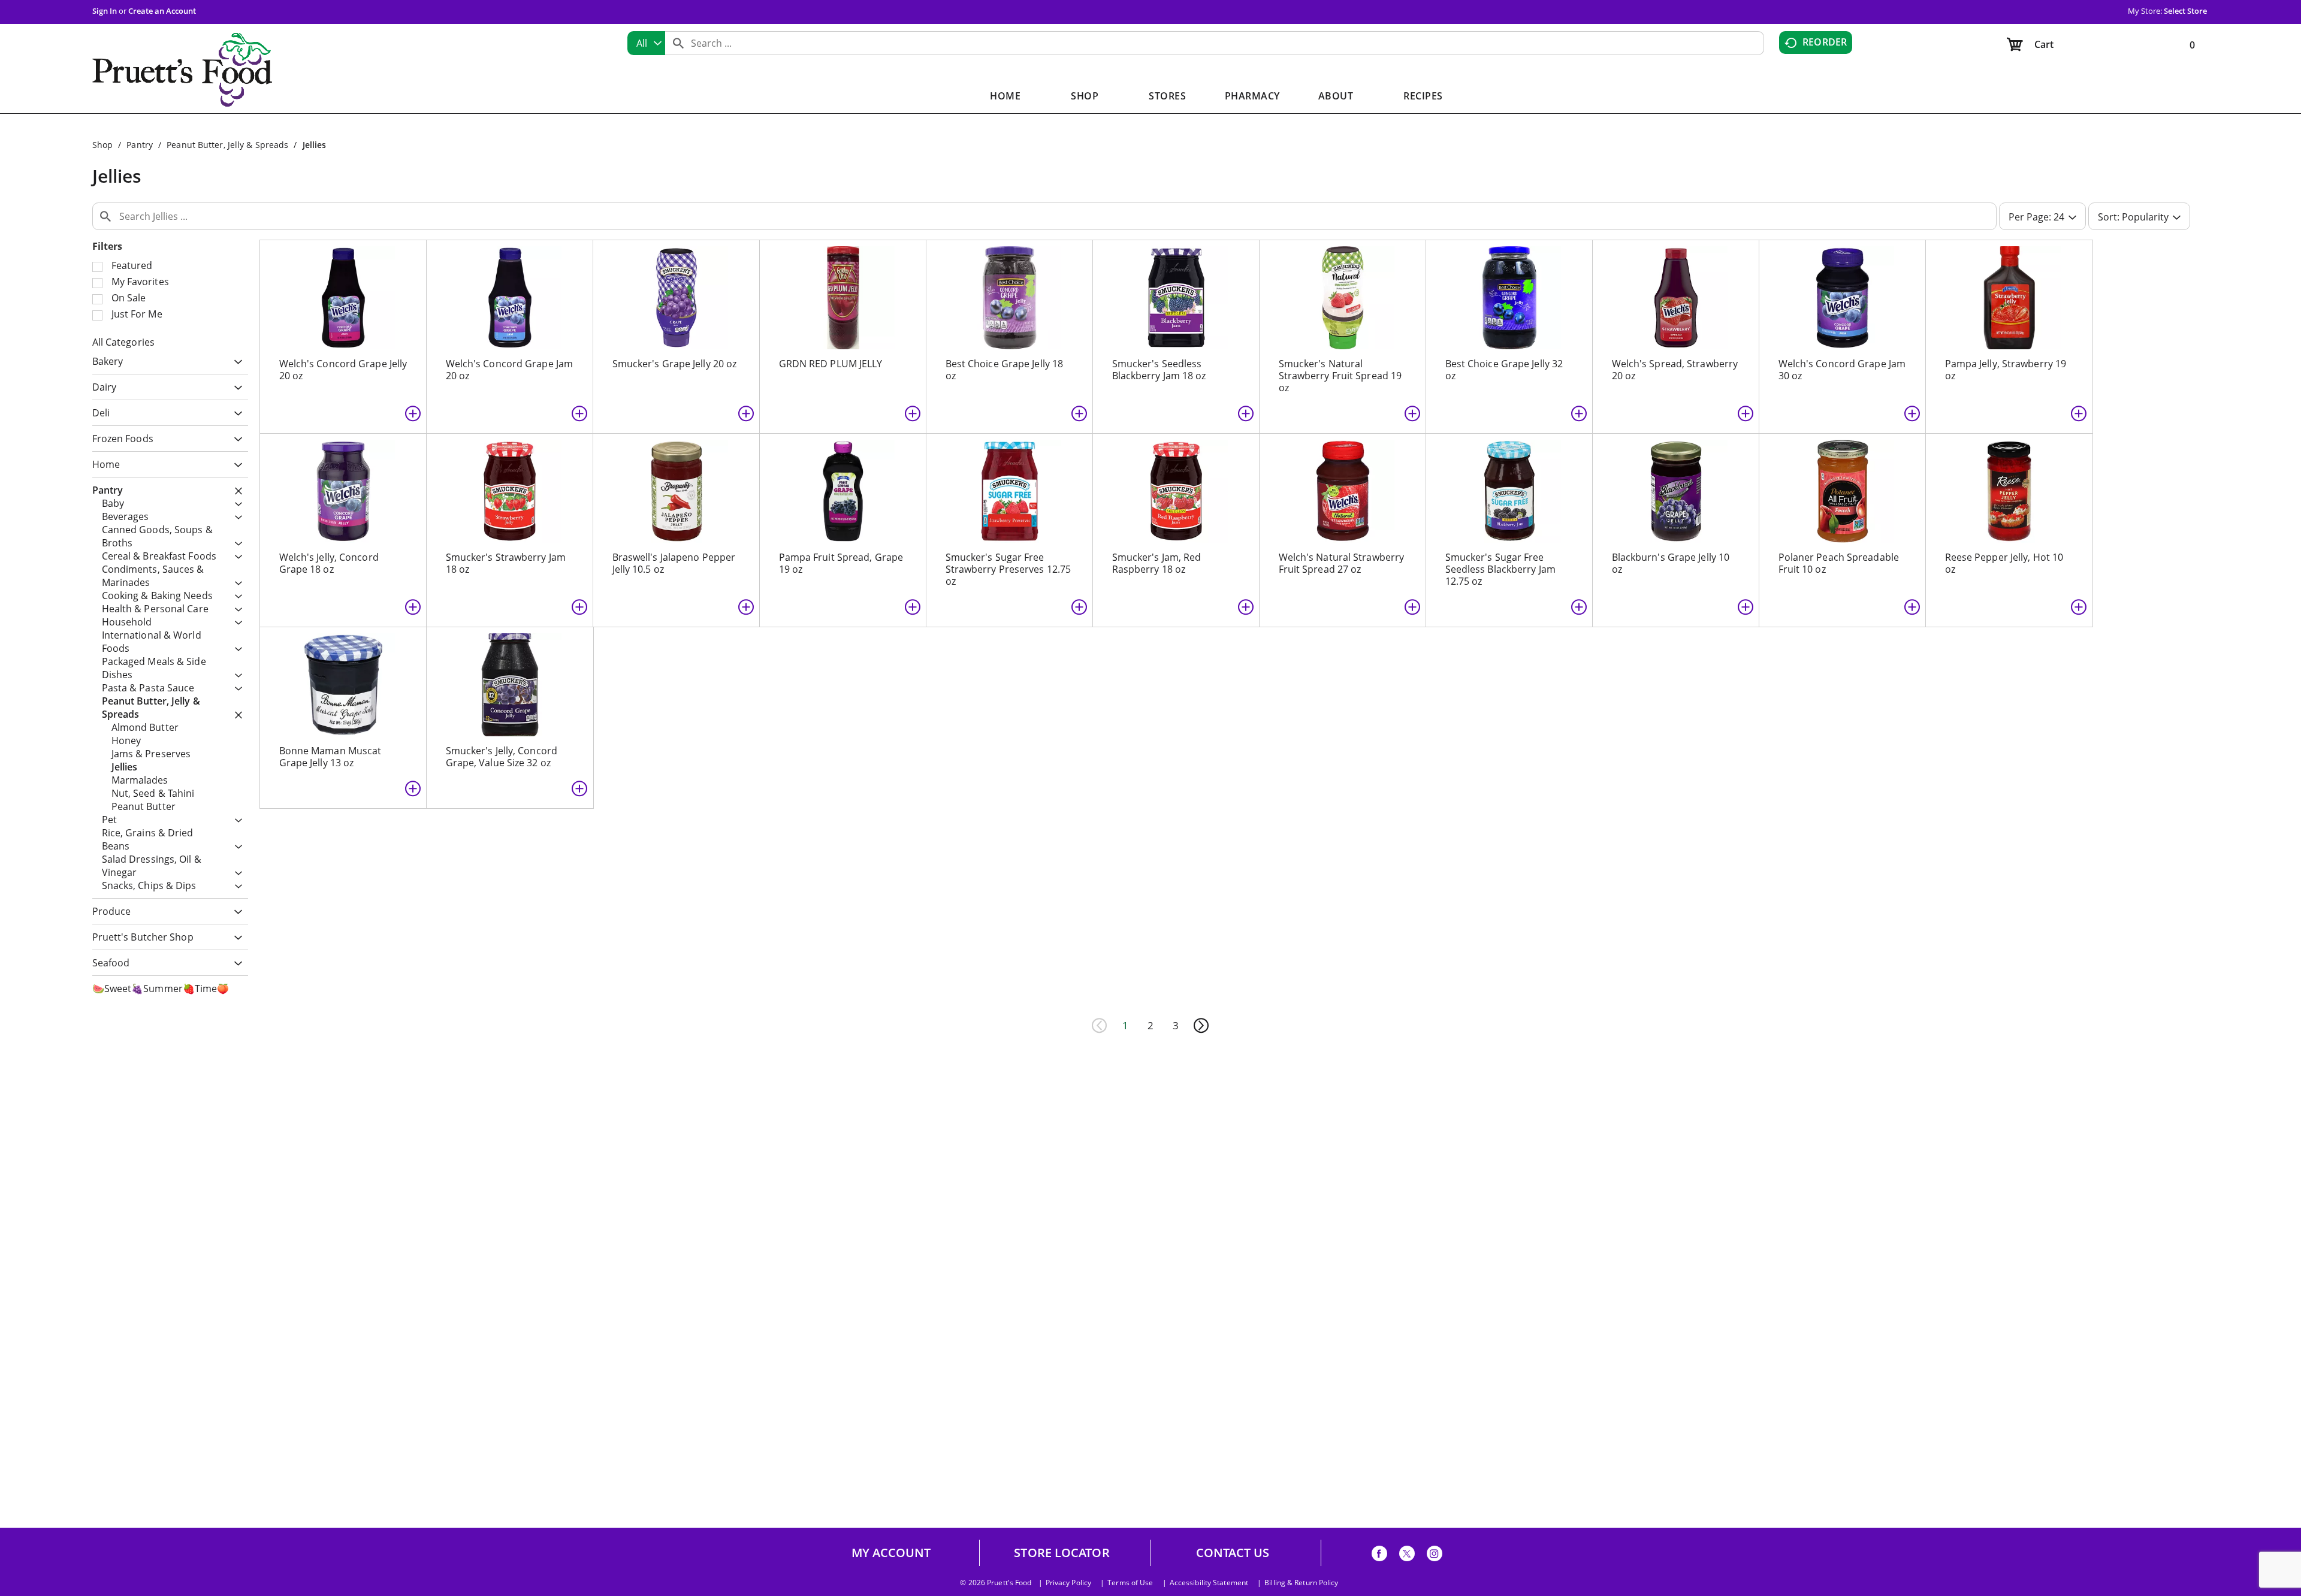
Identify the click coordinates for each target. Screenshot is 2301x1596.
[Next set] (1201, 1026)
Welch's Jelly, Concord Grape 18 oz (329, 563)
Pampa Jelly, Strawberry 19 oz (2006, 370)
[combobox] (646, 43)
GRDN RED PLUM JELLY (831, 364)
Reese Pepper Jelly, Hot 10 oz (2004, 563)
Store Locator (1062, 1553)
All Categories (123, 342)
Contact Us (1233, 1553)
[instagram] (1435, 1556)
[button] (235, 363)
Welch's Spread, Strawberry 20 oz (1675, 370)
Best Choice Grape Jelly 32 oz (1504, 370)
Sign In (105, 11)
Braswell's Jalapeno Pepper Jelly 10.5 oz (674, 563)
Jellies (315, 145)
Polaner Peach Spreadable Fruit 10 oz (1839, 563)
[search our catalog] (678, 43)
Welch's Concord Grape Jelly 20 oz (343, 370)
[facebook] (1379, 1556)
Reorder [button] (1825, 42)
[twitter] (1407, 1556)
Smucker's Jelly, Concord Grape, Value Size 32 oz (502, 757)
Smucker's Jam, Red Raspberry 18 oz (1157, 563)
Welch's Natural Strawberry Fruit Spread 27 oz (1342, 563)
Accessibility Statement (1209, 1583)
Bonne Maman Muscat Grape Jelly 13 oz (330, 757)
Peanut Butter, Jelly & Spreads (227, 145)
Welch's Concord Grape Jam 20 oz (510, 370)
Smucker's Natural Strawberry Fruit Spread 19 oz (1340, 376)
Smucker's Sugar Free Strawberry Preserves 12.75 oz (1008, 569)
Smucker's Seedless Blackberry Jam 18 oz (1159, 370)
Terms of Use (1130, 1583)
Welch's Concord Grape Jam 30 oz (1842, 370)
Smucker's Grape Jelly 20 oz (675, 364)
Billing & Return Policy (1301, 1583)
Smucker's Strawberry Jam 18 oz (506, 563)
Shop (102, 145)
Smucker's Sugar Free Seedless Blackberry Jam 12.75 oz (1500, 569)
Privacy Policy (1068, 1583)
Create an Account (162, 11)
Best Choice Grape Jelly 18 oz (1005, 370)
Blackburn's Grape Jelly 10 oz (1671, 563)
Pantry (140, 145)
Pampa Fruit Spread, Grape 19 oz (841, 563)
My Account (891, 1553)
